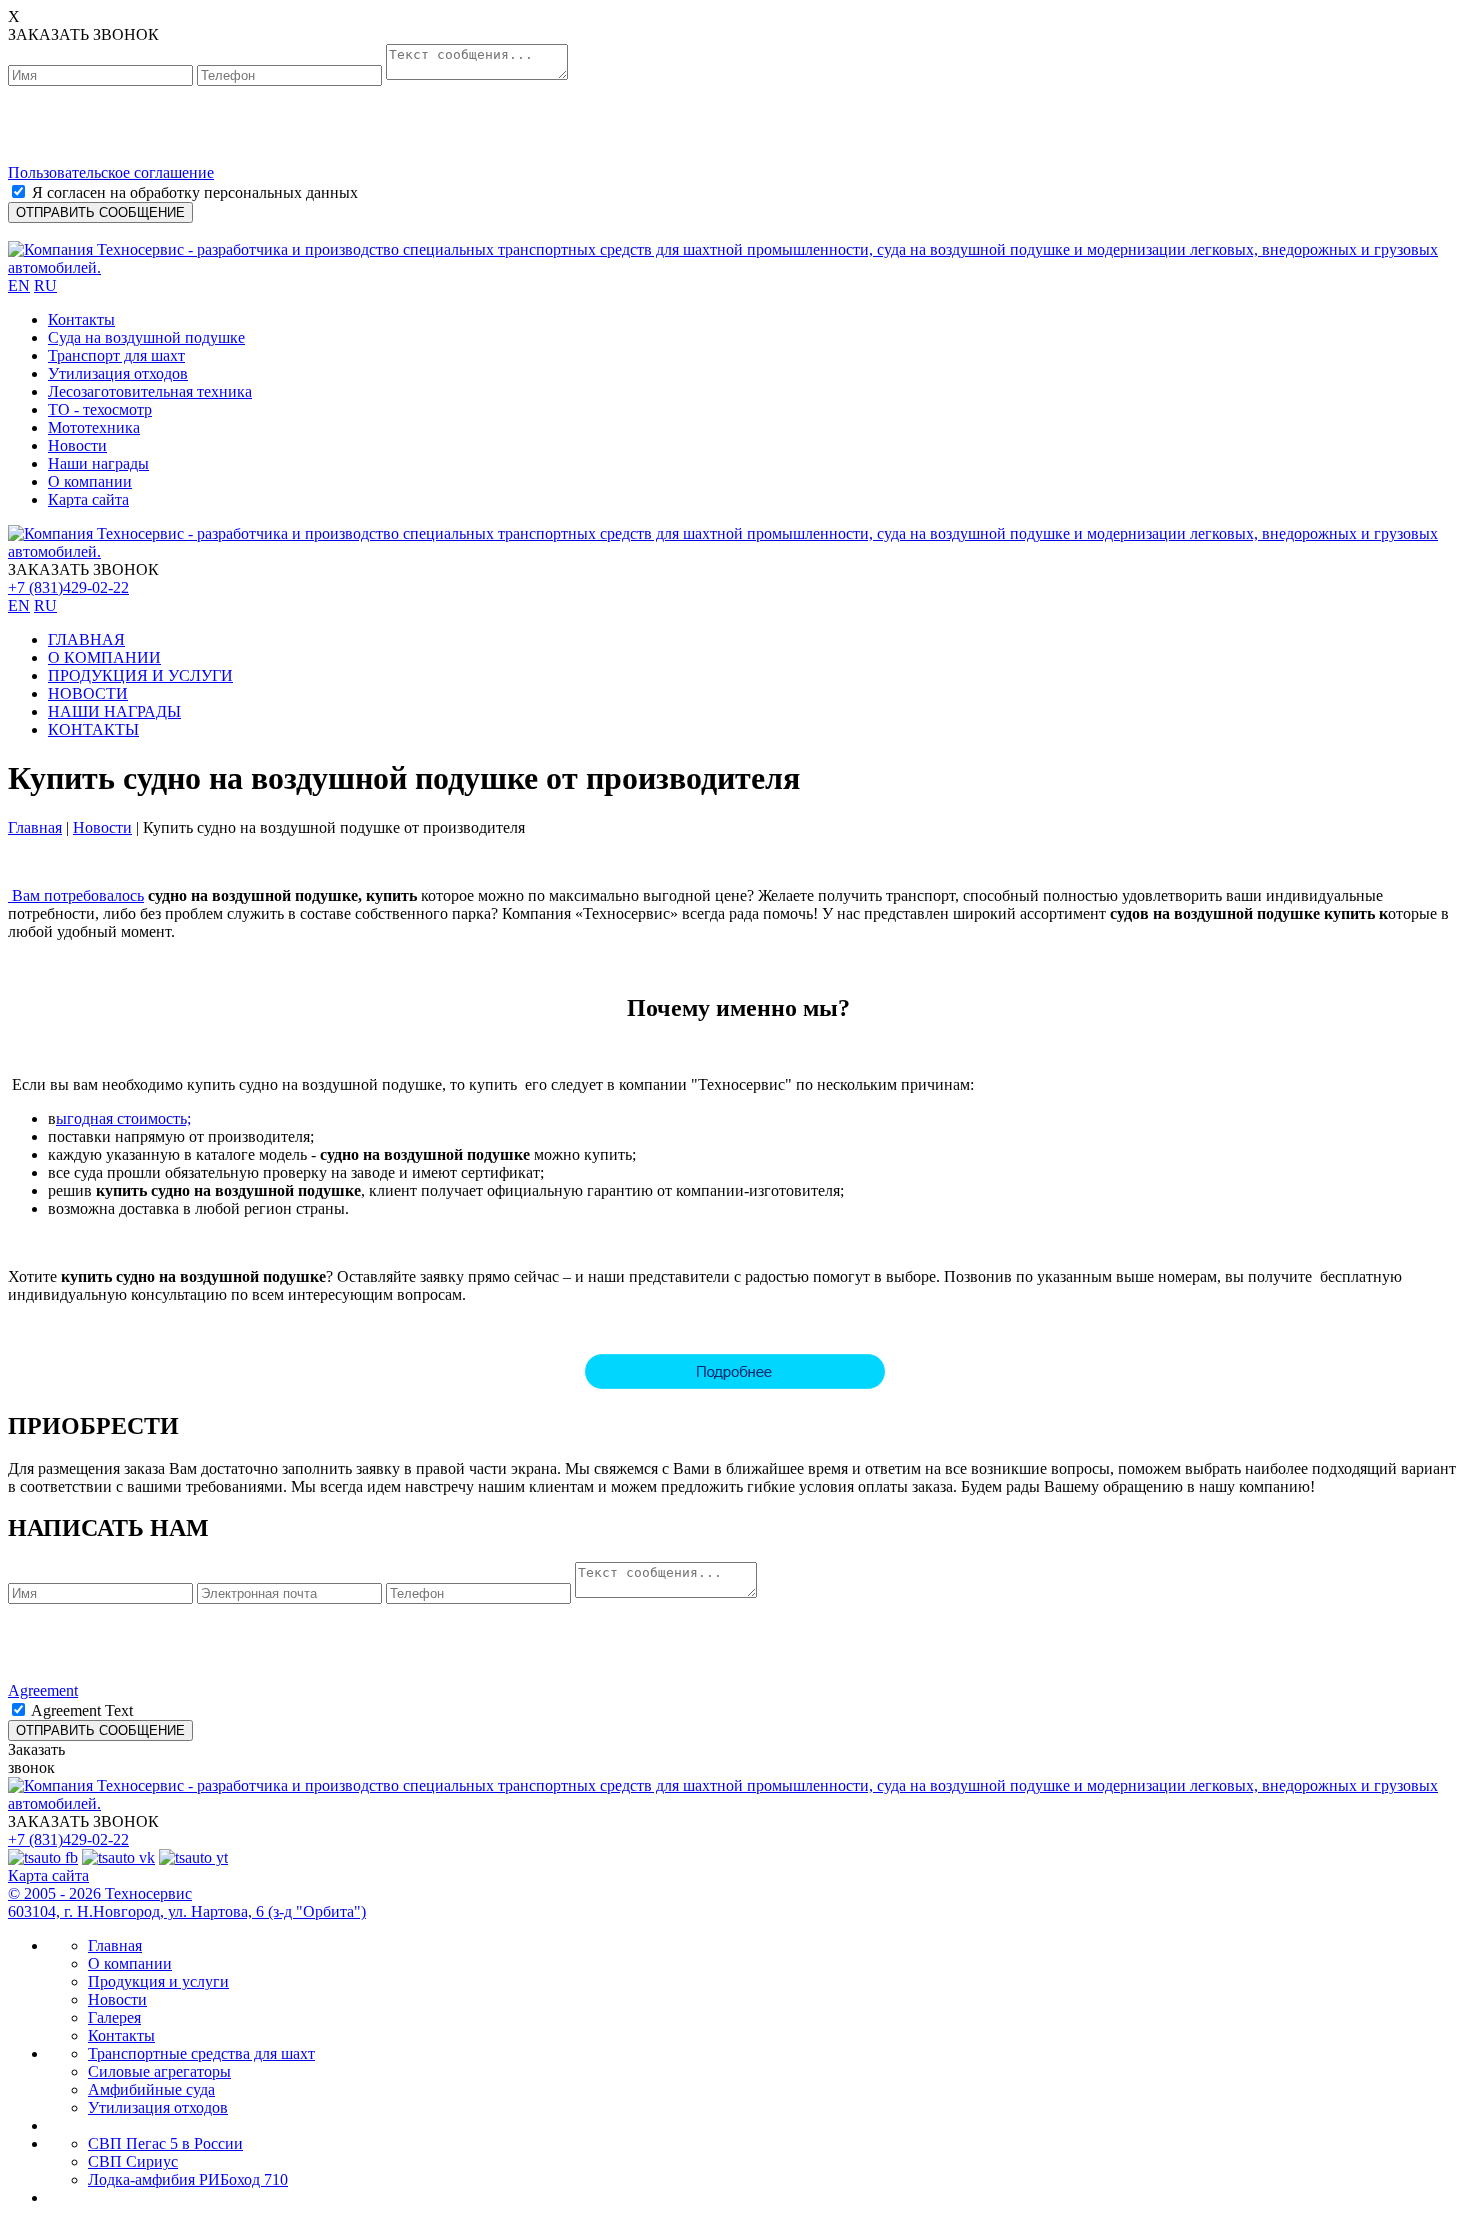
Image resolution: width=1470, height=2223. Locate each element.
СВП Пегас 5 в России (165, 2143)
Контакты (81, 319)
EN (19, 285)
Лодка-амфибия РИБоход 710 (188, 2179)
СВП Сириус (133, 2161)
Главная (35, 827)
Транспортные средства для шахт (201, 2053)
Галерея (114, 2017)
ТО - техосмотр (100, 409)
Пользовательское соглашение (111, 172)
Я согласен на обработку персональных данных (195, 192)
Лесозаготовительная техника (150, 391)
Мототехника (94, 427)
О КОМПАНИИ (104, 657)
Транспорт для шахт (116, 355)
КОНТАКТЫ (93, 729)
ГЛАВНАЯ (86, 639)
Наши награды (98, 463)
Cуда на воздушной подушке (146, 337)
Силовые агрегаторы (159, 2071)
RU (45, 285)
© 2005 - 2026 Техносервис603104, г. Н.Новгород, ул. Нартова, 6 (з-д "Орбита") (187, 1902)
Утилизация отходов (118, 373)
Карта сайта (88, 499)
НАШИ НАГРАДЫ (114, 711)
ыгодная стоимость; (123, 1118)
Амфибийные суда (151, 2089)
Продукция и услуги (158, 1981)
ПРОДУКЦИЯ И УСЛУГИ (140, 675)
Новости (77, 445)
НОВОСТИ (88, 693)
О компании (90, 481)
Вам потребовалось (76, 895)
